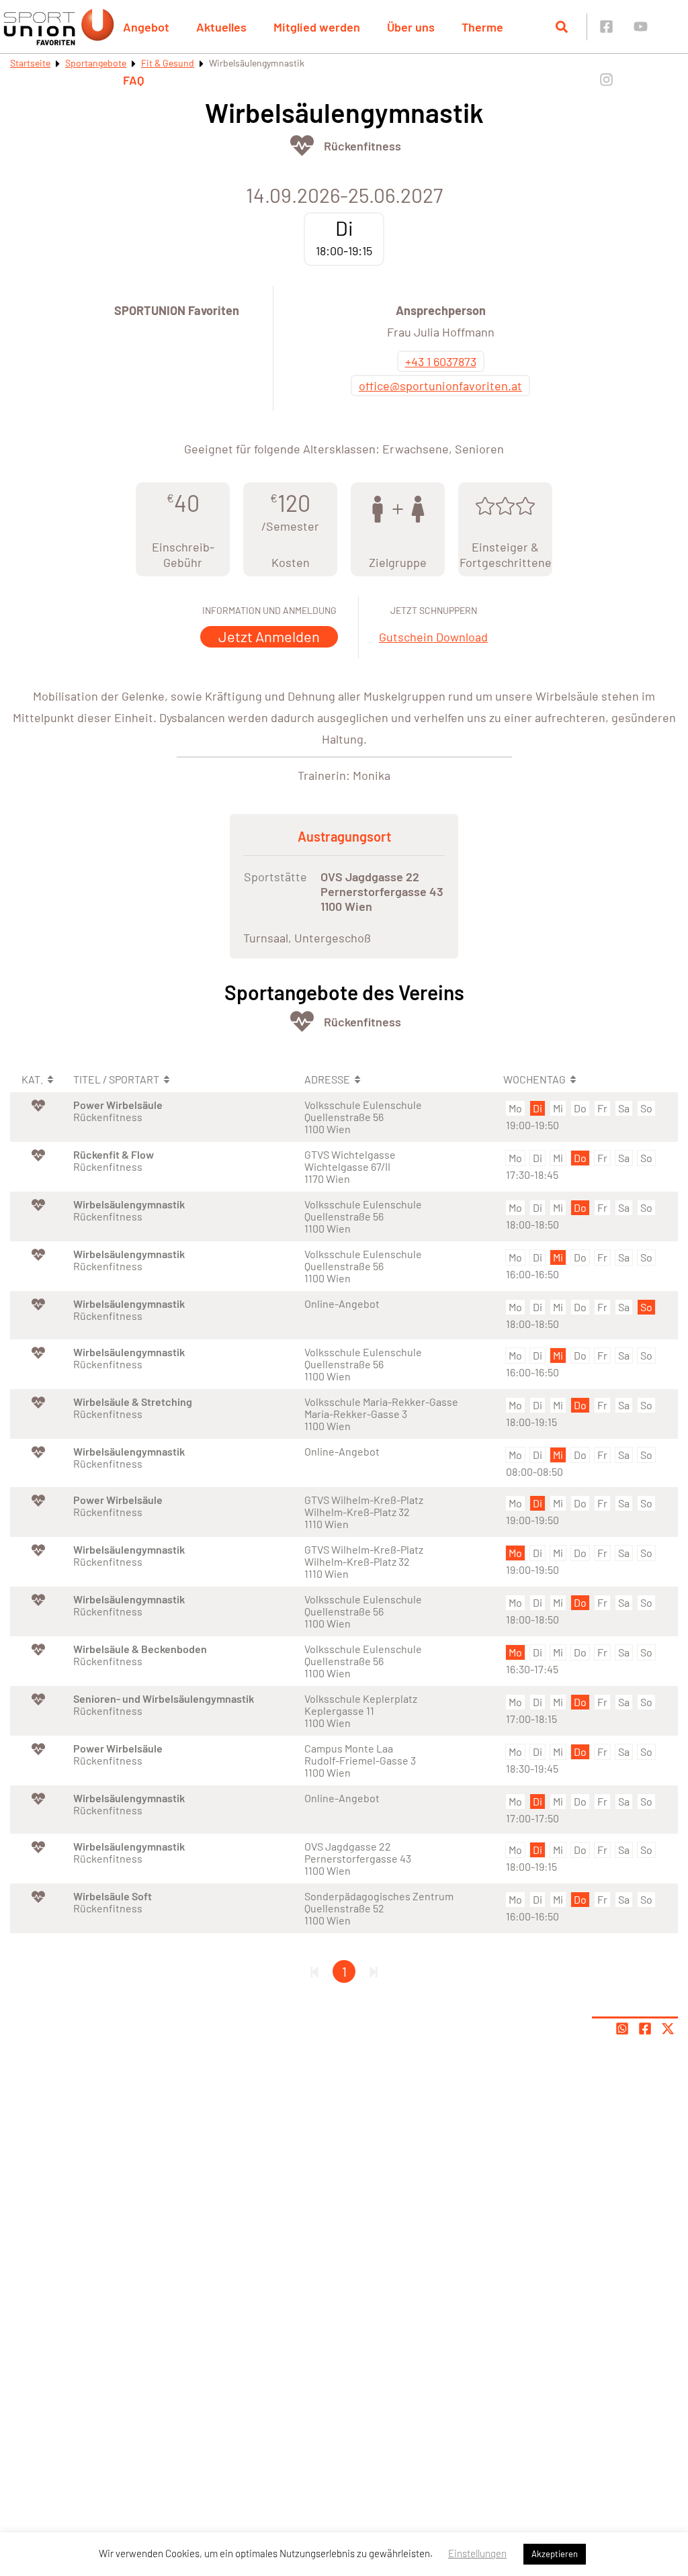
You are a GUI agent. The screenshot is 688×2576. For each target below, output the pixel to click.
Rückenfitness (362, 146)
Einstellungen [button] (477, 2553)
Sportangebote (96, 63)
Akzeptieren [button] (555, 2554)
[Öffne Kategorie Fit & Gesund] (302, 145)
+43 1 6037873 (441, 361)
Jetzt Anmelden (269, 636)
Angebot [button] (146, 27)
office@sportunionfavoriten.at (440, 386)
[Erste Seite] (314, 1971)
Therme (482, 27)
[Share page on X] (668, 2029)
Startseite (30, 63)
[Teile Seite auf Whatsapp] (622, 2029)
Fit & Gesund (168, 63)
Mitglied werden (317, 27)
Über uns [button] (411, 27)
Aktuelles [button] (221, 27)
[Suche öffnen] (562, 27)
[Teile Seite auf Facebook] (645, 2029)
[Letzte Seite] (374, 1971)
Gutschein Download (433, 637)
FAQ (134, 80)
